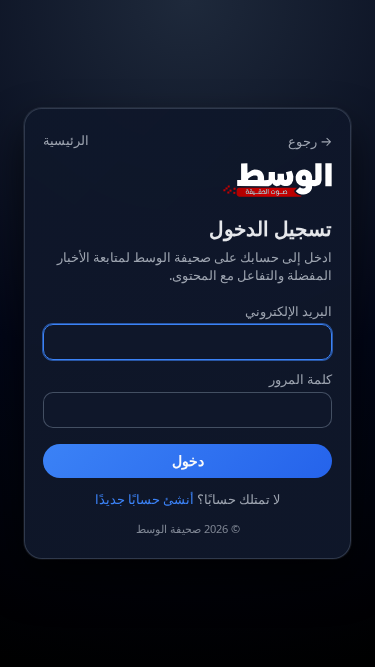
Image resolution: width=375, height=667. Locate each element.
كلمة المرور (300, 379)
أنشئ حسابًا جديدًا (144, 499)
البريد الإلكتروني (288, 311)
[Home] (187, 180)
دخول (188, 461)
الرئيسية (66, 140)
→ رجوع (310, 141)
